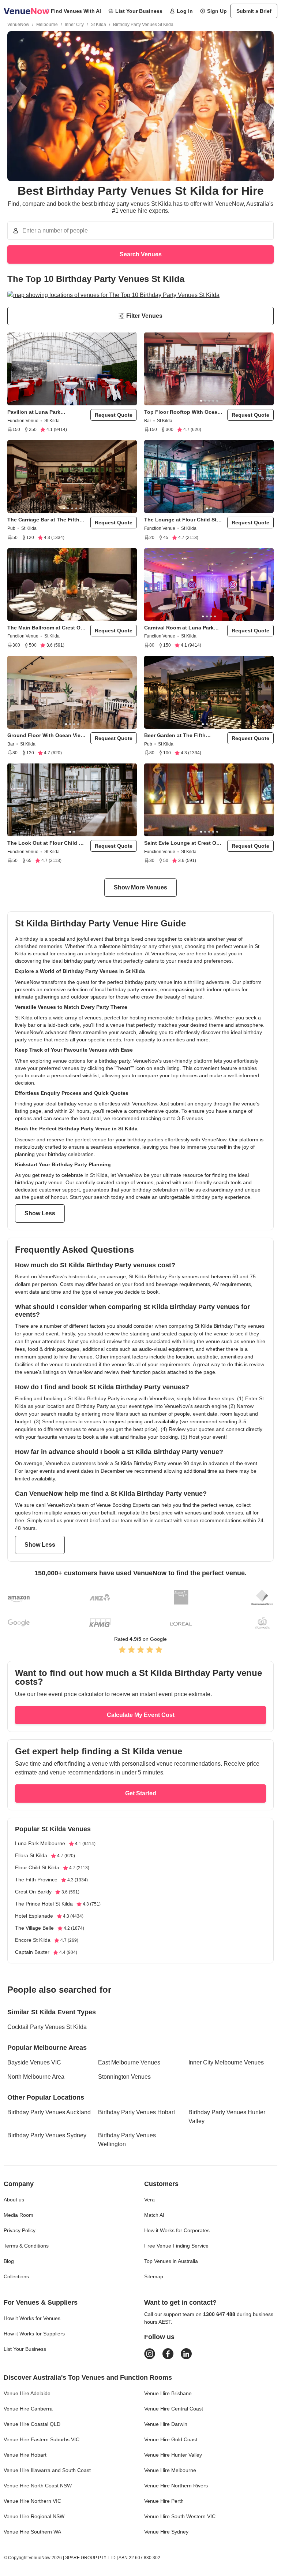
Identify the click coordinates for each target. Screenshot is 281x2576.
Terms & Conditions (26, 2246)
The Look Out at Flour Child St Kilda (46, 843)
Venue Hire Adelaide (27, 2393)
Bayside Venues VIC (34, 2062)
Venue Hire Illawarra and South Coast (47, 2470)
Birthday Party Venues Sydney (47, 2135)
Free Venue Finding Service (176, 2246)
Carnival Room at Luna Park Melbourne (179, 628)
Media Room (18, 2215)
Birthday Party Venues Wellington (127, 2140)
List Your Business (139, 11)
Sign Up (217, 11)
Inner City (74, 25)
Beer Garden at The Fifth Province (175, 735)
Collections (16, 2276)
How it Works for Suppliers (34, 2334)
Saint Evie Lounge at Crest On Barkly (182, 843)
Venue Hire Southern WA (32, 2532)
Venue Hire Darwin (166, 2424)
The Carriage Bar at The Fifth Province (43, 520)
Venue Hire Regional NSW (34, 2516)
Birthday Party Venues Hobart (136, 2112)
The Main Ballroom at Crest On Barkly (46, 628)
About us (14, 2200)
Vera (149, 2200)
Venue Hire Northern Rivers (176, 2486)
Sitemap (154, 2276)
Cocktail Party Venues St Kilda (47, 2027)
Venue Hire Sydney (166, 2532)
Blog (9, 2261)
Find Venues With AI (76, 11)
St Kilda (98, 25)
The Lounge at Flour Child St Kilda (180, 520)
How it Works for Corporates (177, 2230)
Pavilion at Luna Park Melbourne (34, 412)
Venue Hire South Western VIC (180, 2516)
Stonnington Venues (124, 2077)
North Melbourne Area (36, 2077)
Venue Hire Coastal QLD (32, 2424)
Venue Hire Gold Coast (171, 2439)
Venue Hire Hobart (25, 2455)
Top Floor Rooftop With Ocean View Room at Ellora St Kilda (182, 412)
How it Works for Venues (32, 2318)
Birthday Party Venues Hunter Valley (227, 2117)
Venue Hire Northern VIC (32, 2501)
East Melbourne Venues (129, 2062)
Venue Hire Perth (164, 2501)
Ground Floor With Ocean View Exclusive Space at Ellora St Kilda (46, 735)
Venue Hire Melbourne (170, 2470)
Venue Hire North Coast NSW (38, 2486)
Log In (185, 11)
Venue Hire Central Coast (174, 2409)
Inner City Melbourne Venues (226, 2062)
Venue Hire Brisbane (168, 2393)
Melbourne (47, 25)
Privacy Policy (20, 2230)
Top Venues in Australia (171, 2261)
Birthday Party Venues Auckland (49, 2112)
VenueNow (18, 25)
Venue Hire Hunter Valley (173, 2455)
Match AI (154, 2215)
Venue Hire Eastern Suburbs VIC (42, 2439)
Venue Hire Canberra (28, 2409)
